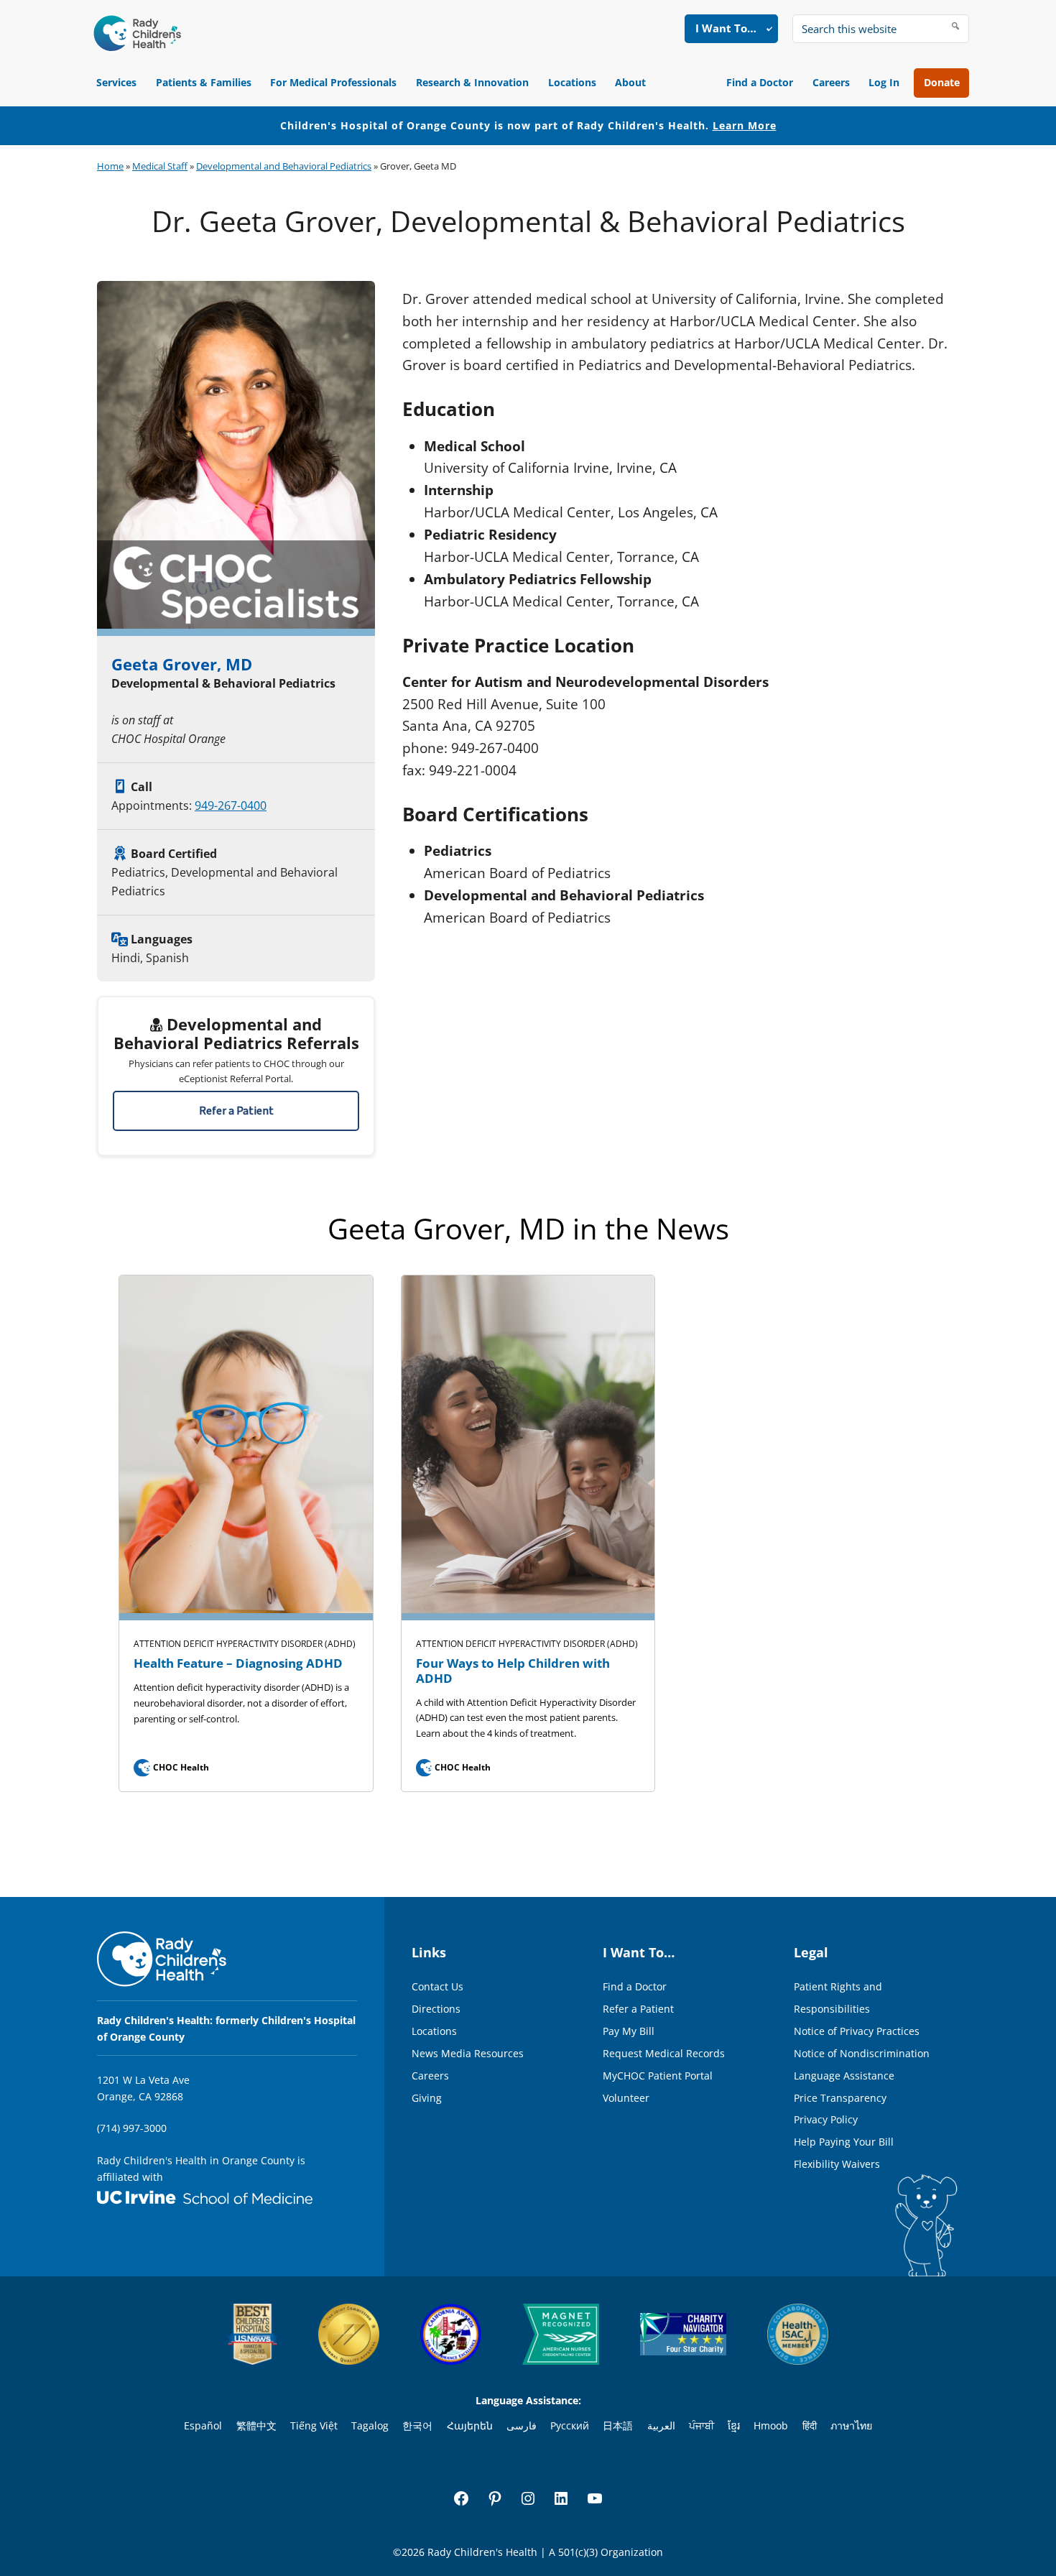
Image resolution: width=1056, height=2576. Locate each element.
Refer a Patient (236, 1111)
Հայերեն (470, 2425)
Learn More (745, 125)
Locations (572, 82)
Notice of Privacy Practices (857, 2031)
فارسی (522, 2425)
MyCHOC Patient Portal (658, 2076)
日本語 (618, 2425)
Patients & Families (204, 82)
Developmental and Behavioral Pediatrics (284, 166)
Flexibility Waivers (837, 2164)
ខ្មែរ (734, 2425)
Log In (884, 82)
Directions (436, 2009)
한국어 (417, 2425)
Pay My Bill (629, 2031)
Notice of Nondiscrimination (862, 2053)
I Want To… (726, 28)
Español (203, 2425)
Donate (942, 82)
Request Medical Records (664, 2053)
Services (116, 82)
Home (110, 166)
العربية (661, 2425)
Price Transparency (840, 2098)
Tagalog (370, 2425)
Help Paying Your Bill (844, 2142)
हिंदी (810, 2425)
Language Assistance (844, 2076)
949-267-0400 (231, 805)
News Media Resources (468, 2053)
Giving (427, 2098)
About (630, 82)
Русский (570, 2425)
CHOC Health (173, 1767)
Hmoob (771, 2425)
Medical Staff (160, 166)
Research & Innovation (472, 82)
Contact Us (437, 1986)
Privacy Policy (826, 2119)
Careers (831, 82)
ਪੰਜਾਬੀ (701, 2425)
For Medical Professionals (333, 82)
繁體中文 (256, 2425)
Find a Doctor (760, 82)
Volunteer (626, 2098)
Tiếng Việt (314, 2425)
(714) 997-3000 (132, 2128)
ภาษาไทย (851, 2425)
